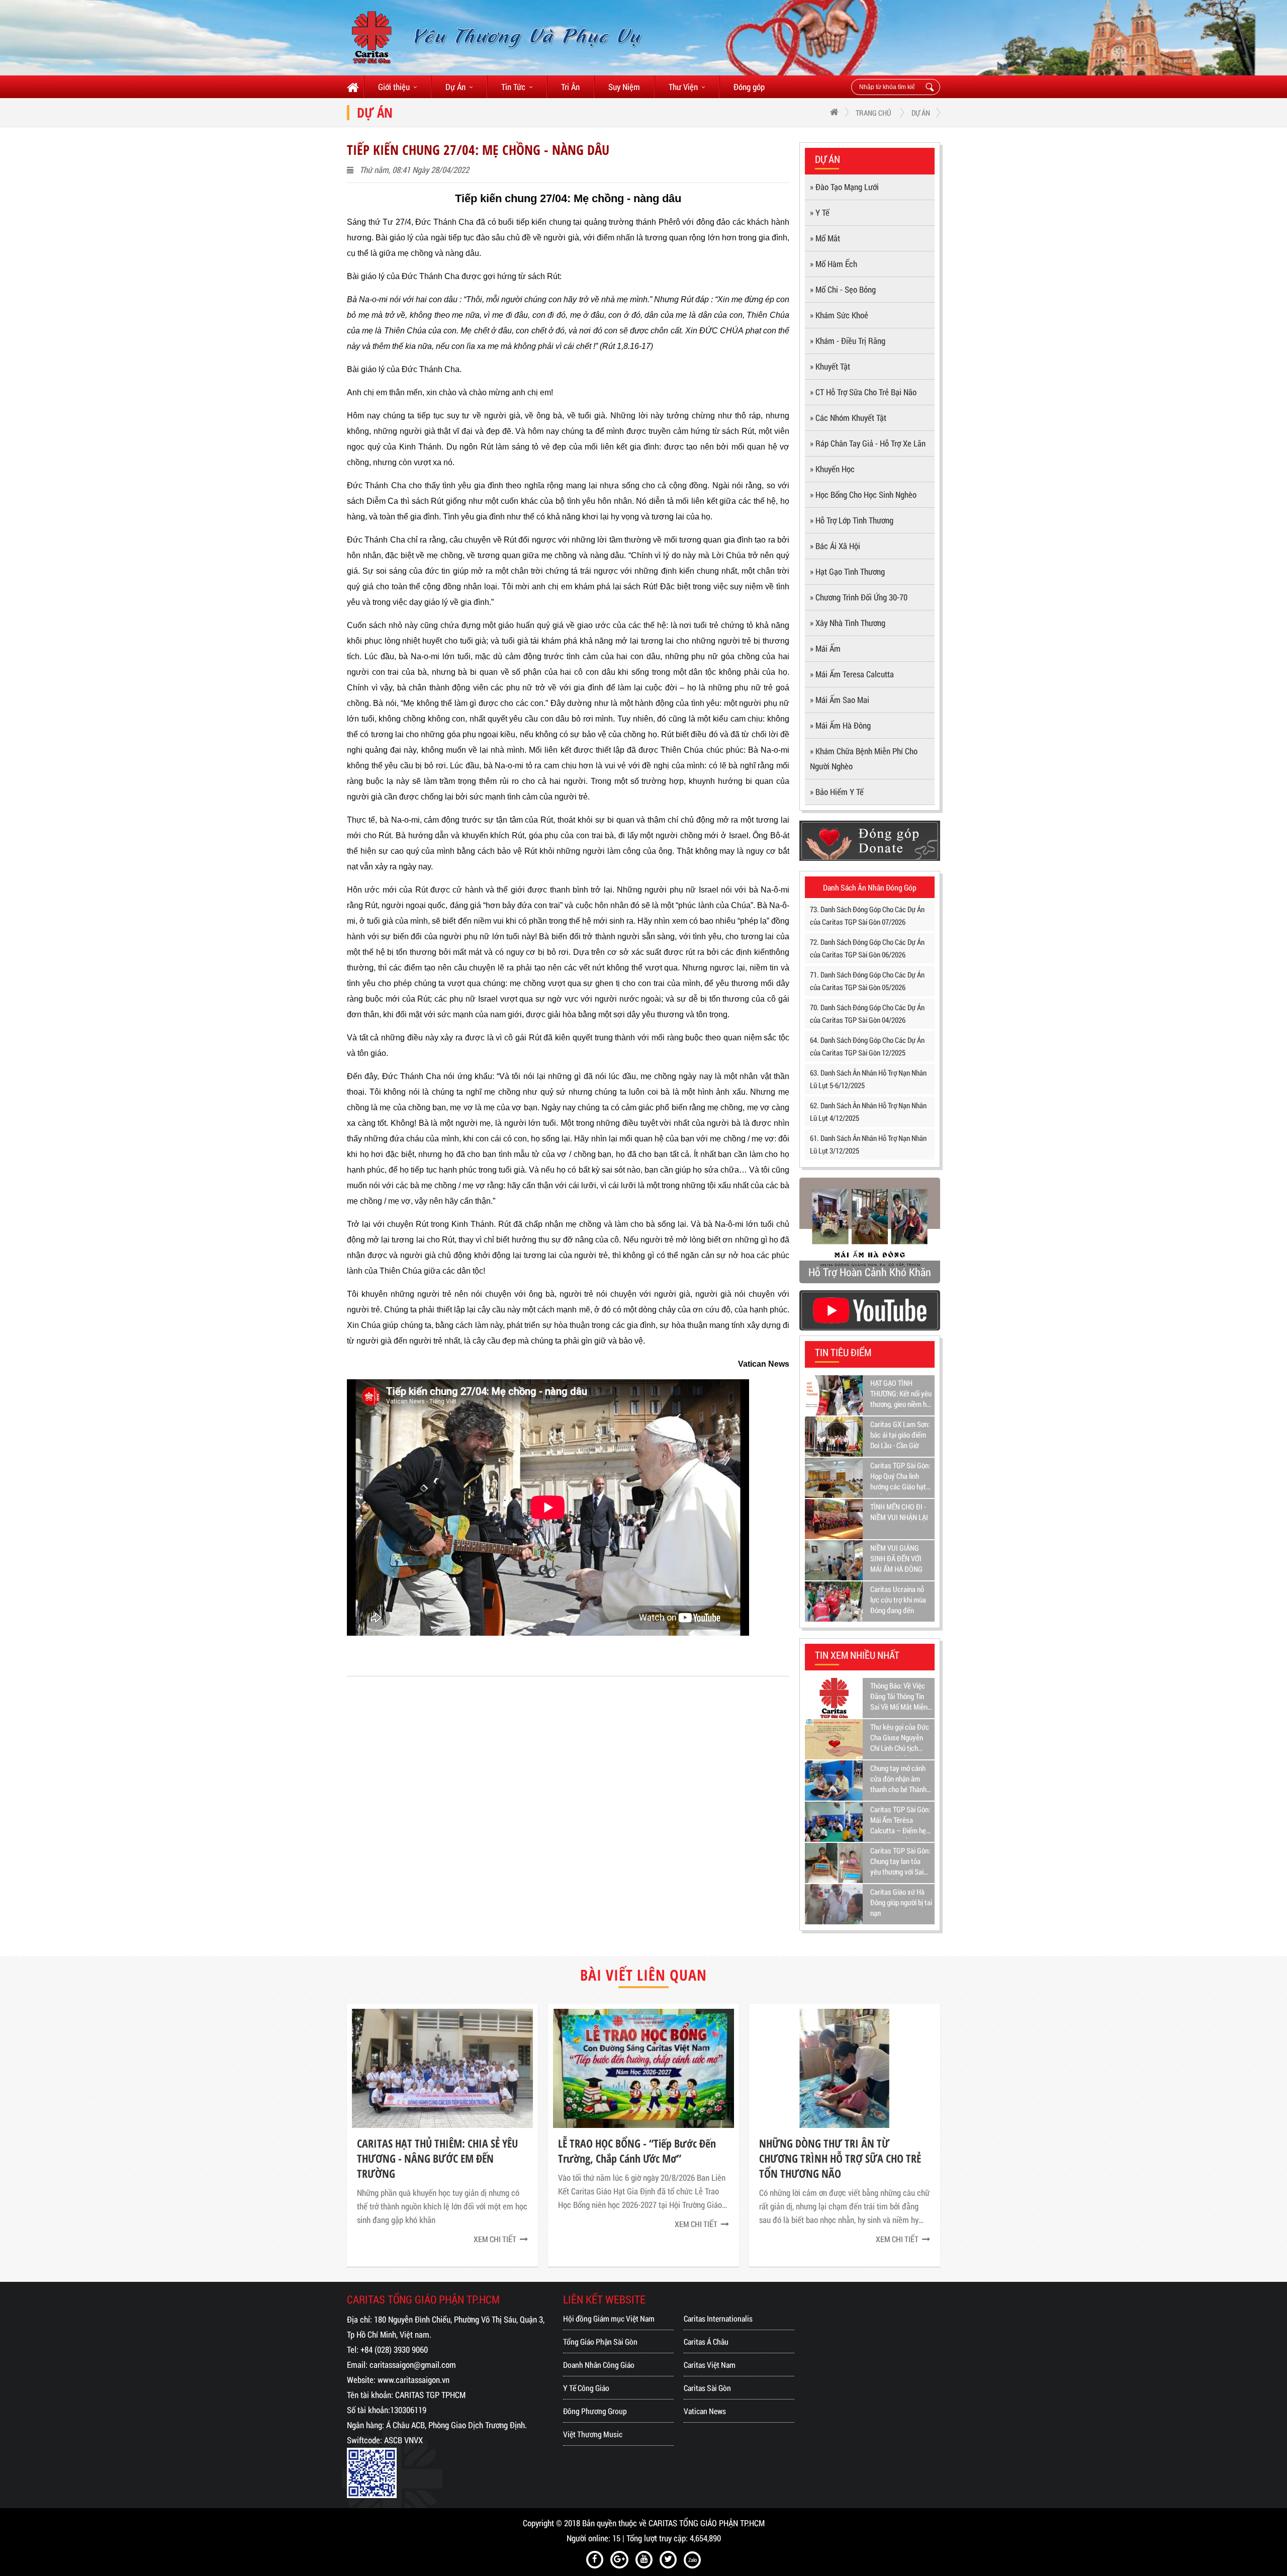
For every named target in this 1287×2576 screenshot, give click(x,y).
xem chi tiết (495, 2224)
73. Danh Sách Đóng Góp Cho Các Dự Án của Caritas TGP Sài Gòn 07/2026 (867, 915)
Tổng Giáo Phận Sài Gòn (600, 2341)
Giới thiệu (394, 87)
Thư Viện (683, 87)
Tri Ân (570, 87)
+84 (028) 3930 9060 (394, 2349)
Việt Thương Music (593, 2434)
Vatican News (705, 2411)
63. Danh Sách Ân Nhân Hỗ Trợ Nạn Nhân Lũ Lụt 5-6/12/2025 (868, 1079)
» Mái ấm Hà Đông (840, 725)
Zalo (693, 2560)
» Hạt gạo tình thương (847, 571)
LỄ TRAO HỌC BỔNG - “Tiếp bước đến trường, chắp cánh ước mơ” (436, 2151)
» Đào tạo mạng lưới (844, 187)
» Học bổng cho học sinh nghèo (863, 495)
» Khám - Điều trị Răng (848, 341)
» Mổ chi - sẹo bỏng (843, 289)
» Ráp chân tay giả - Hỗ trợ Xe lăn (868, 443)
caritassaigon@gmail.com (413, 2365)
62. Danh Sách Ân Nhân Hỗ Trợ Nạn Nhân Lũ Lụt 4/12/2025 (868, 1112)
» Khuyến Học (832, 469)
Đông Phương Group (595, 2411)
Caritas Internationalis (718, 2318)
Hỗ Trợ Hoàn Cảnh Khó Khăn (870, 1272)
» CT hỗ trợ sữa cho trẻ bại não (863, 392)
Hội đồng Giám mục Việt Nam (609, 2318)
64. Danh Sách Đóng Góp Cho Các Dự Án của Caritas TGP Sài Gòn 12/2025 (867, 1046)
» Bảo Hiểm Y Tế (837, 792)
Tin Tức (513, 87)
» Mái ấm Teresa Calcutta (852, 674)
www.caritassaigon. (409, 2380)
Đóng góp (749, 87)
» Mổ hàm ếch (834, 264)
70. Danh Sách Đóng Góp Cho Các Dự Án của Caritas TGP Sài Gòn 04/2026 (867, 1013)
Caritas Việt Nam (710, 2365)
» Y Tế (820, 212)
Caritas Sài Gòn (707, 2388)
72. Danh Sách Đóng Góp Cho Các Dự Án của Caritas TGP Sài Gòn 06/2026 (867, 948)
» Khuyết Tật (830, 366)
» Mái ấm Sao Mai (840, 700)
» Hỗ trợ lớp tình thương (852, 520)
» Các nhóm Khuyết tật (848, 418)
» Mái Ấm (825, 648)
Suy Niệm (624, 87)
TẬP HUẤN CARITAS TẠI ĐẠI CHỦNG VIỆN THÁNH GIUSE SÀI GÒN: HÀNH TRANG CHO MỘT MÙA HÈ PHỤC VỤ (834, 2158)
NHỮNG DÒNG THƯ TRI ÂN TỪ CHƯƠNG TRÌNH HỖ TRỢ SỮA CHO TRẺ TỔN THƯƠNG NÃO (639, 2158)
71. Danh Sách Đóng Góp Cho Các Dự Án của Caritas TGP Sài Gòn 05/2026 (867, 981)
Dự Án (455, 87)
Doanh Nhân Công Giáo (599, 2365)
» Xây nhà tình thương (848, 623)
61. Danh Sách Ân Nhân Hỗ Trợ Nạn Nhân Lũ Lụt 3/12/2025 (868, 1144)
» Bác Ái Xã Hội (835, 546)
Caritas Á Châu (706, 2341)
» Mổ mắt (825, 238)
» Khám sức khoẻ (839, 315)
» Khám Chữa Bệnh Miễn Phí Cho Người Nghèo (864, 759)
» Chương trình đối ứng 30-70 (859, 597)
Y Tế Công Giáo (586, 2388)
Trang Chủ (874, 113)
